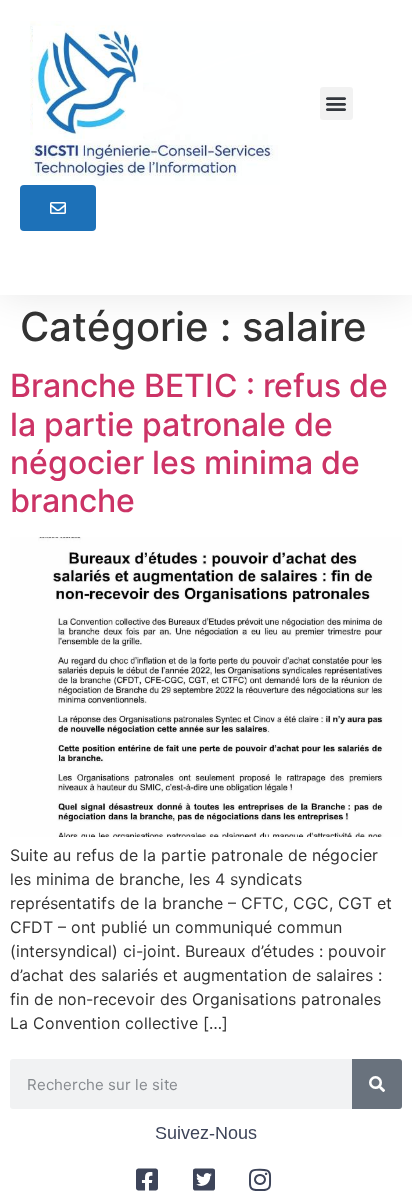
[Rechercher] (377, 1084)
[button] (336, 103)
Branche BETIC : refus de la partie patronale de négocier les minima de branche (199, 443)
